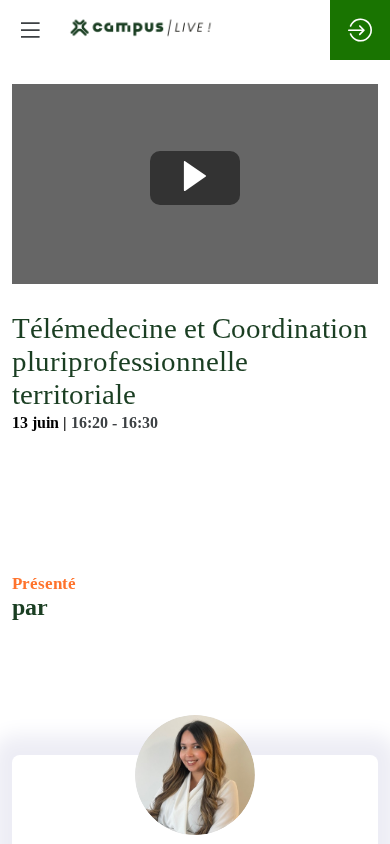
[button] (30, 30)
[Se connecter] (360, 30)
